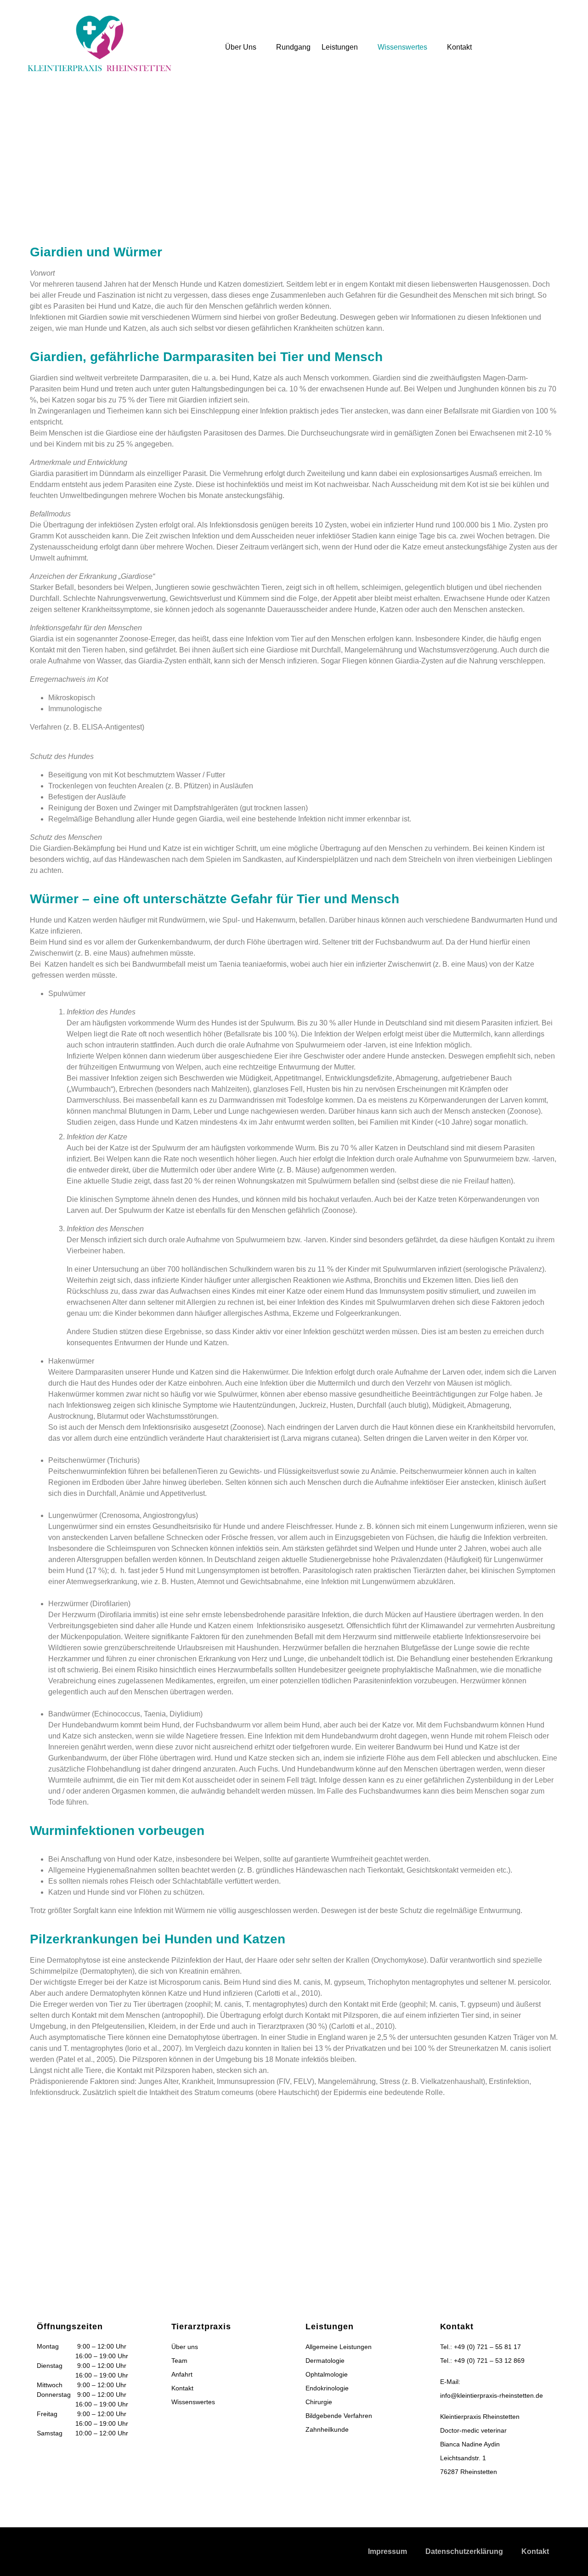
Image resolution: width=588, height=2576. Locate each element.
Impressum (387, 2551)
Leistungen (340, 47)
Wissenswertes (402, 47)
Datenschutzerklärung (464, 2551)
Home (134, 161)
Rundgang (293, 47)
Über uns (241, 47)
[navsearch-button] (545, 21)
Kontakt (459, 47)
